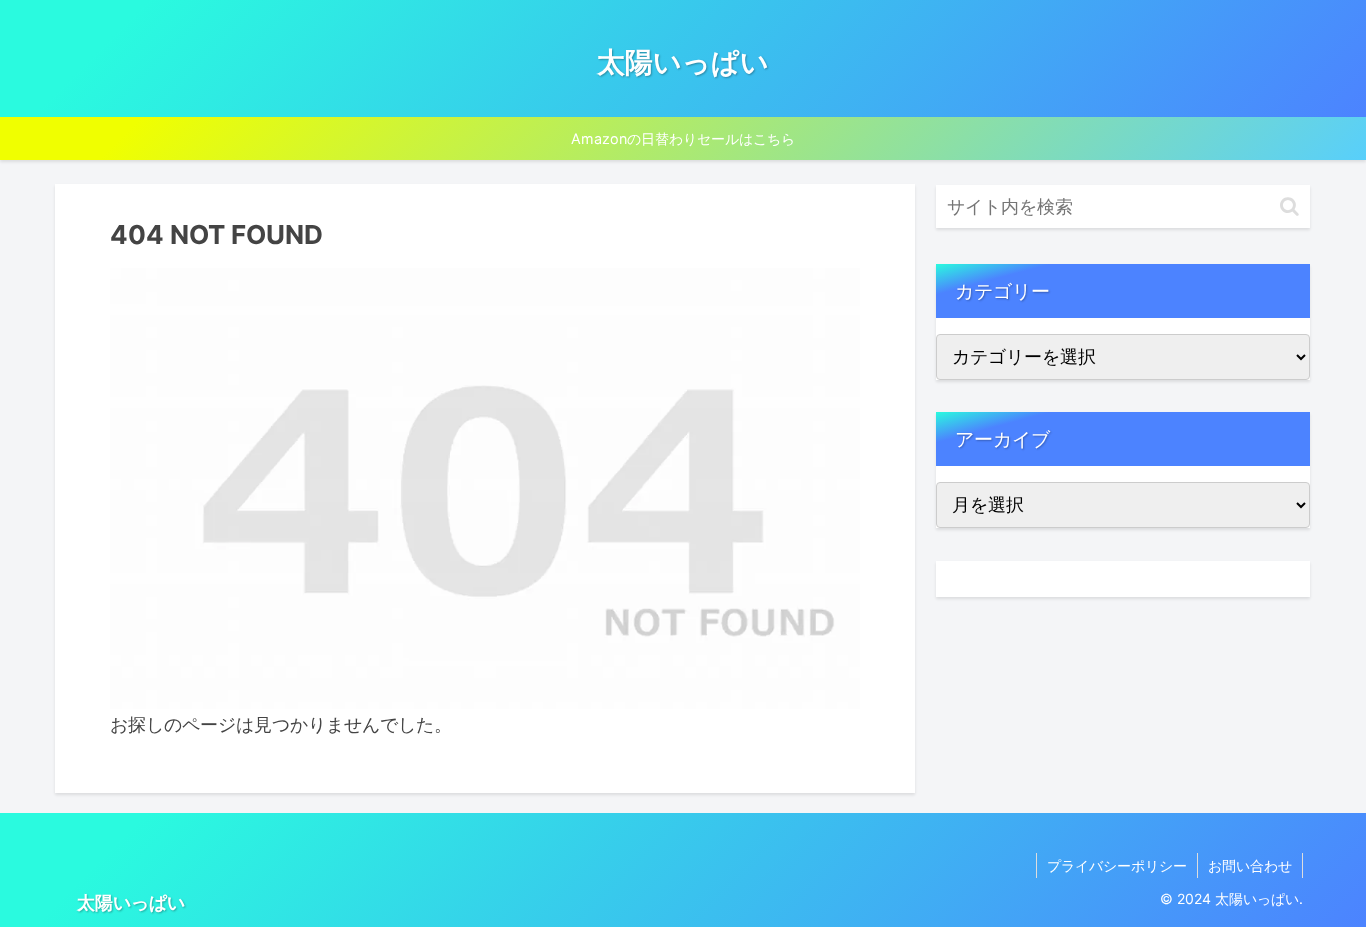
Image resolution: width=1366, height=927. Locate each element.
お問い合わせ (1250, 865)
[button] (1289, 206)
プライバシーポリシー (1117, 865)
